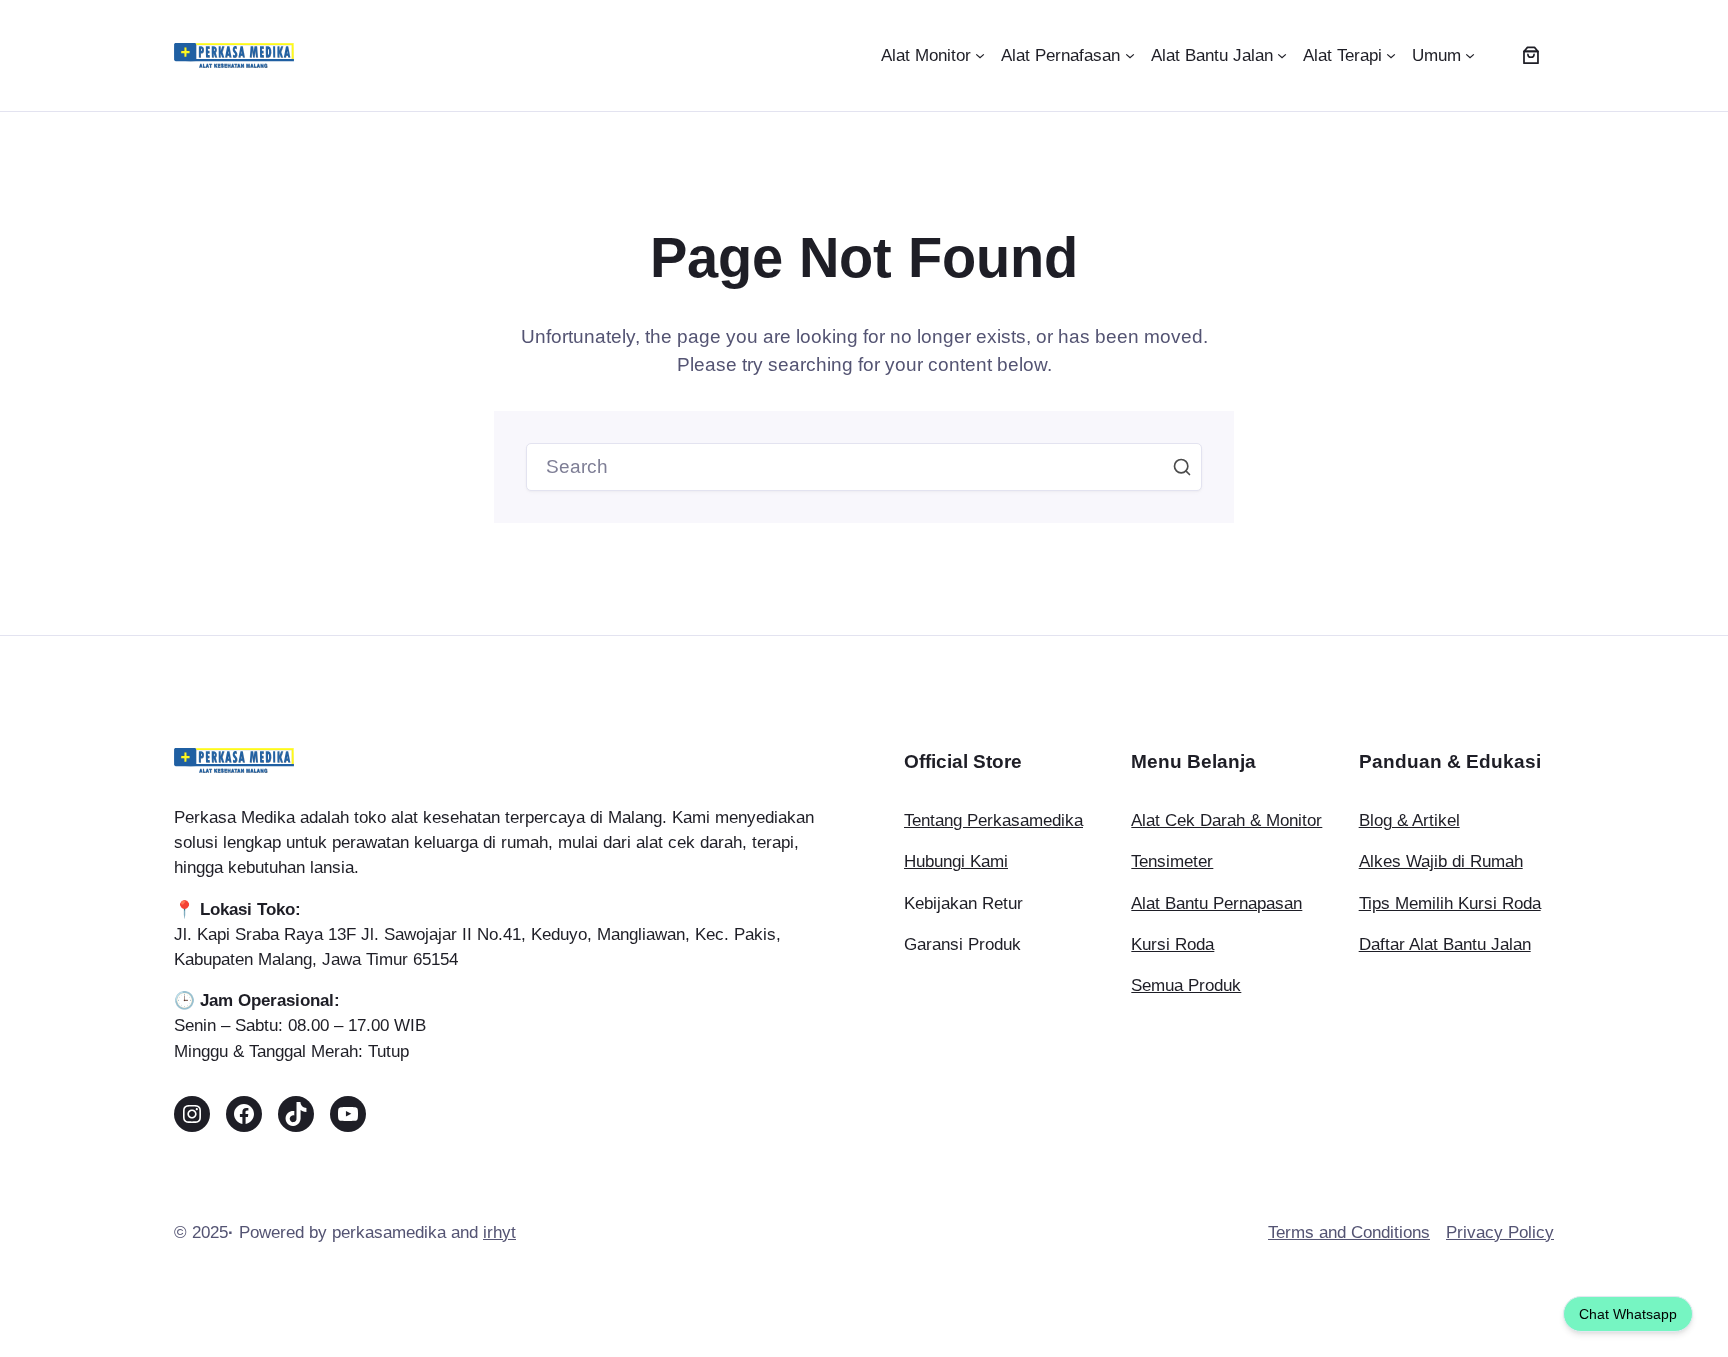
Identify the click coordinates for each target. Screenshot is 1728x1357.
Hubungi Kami (956, 861)
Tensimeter (1172, 861)
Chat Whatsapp (1628, 1314)
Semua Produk (1186, 985)
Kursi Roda (1172, 944)
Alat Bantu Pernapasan (1216, 903)
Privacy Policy (1500, 1232)
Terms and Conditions (1349, 1232)
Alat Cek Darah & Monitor (1226, 820)
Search (1182, 467)
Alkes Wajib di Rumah (1441, 861)
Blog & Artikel (1409, 820)
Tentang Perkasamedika (993, 820)
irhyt (499, 1232)
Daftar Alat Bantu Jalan (1445, 944)
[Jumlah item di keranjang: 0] (1530, 55)
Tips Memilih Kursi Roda (1450, 903)
